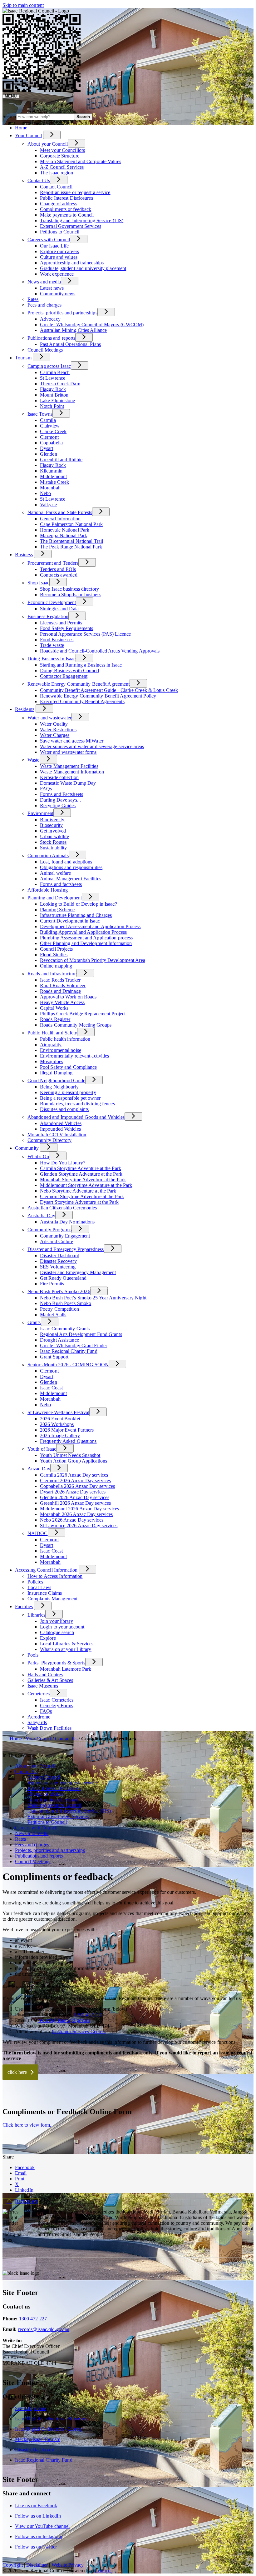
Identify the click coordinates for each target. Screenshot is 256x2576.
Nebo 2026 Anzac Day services (72, 1520)
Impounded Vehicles (60, 1129)
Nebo (45, 493)
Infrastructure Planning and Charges (76, 915)
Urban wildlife (54, 836)
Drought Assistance (59, 1340)
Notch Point (52, 406)
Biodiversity (52, 820)
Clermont (49, 437)
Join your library (57, 1621)
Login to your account (62, 1627)
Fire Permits (52, 1284)
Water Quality (54, 724)
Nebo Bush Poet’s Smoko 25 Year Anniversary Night (93, 1298)
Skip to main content (23, 5)
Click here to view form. (27, 2125)
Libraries (36, 1615)
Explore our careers (59, 251)
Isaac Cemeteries (57, 1700)
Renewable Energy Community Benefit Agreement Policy (98, 696)
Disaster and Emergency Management (78, 1272)
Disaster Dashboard (60, 1255)
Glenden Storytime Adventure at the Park (81, 1174)
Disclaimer (37, 2565)
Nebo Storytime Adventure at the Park (78, 1191)
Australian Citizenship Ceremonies (62, 1208)
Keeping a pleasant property (68, 1092)
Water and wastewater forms (68, 752)
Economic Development (52, 602)
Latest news (52, 288)
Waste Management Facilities (69, 766)
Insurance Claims (45, 1593)
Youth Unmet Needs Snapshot (70, 1455)
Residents (25, 709)
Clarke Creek (53, 431)
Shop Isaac (38, 583)
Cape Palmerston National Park (71, 524)
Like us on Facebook (36, 2506)
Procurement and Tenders (53, 563)
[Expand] (52, 135)
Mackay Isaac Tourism (38, 2439)
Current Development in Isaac (70, 921)
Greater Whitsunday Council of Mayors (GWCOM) (92, 325)
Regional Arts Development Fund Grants (81, 1334)
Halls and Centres (45, 1675)
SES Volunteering (58, 1267)
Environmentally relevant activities (75, 1056)
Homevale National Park (65, 530)
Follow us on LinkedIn (38, 2516)
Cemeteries (39, 1694)
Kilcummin (51, 471)
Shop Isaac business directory (69, 589)
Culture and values (59, 257)
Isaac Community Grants (65, 1329)
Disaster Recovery (58, 1261)
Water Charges (55, 735)
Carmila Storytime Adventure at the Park (81, 1168)
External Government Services (71, 226)
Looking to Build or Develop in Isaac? (79, 904)
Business (24, 555)
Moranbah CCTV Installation (57, 1135)
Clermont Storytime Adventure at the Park (82, 1196)
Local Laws (39, 1587)
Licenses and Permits (61, 623)
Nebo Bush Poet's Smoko (66, 1303)
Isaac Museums (43, 1686)
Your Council (28, 135)
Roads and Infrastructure (52, 974)
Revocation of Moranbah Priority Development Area (93, 960)
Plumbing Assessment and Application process (86, 938)
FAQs (46, 789)
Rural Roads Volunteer (63, 985)
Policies (35, 1582)
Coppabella (51, 443)
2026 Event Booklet (60, 1419)
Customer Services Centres (79, 2031)
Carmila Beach (55, 372)
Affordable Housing (48, 890)
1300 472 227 (88, 2015)
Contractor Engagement (64, 676)
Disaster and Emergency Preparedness (66, 1249)
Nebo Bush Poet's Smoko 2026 (59, 1291)
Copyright (13, 2565)
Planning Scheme (57, 910)
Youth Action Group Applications (74, 1461)
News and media (44, 282)
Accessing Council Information (46, 1570)
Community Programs (49, 1230)
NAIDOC (38, 1533)
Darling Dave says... (60, 800)
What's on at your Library (66, 1649)
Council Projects (57, 949)
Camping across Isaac (49, 366)
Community (27, 1148)
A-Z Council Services (62, 167)
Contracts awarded (59, 575)
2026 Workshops (57, 1424)
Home (16, 1739)
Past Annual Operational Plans (70, 344)
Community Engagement (65, 1236)
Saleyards (37, 1722)
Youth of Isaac (42, 1449)
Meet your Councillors (62, 150)
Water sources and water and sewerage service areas (92, 746)
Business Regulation (48, 616)
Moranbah (50, 488)
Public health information (65, 1039)
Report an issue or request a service (75, 192)
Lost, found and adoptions (66, 862)
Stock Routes (53, 842)
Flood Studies (54, 955)
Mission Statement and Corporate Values (81, 161)
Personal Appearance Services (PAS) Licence (85, 634)
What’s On (38, 1156)
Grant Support (54, 1357)
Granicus (103, 2571)
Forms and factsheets (61, 884)
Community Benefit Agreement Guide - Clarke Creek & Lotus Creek (109, 690)
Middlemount (53, 476)
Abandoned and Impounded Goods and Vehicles (76, 1117)
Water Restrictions (58, 730)
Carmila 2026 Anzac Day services (74, 1475)
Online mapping (56, 966)
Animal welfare (55, 873)
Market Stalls (53, 1315)
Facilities (24, 1606)
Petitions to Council (60, 232)
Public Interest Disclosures (66, 198)
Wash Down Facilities (49, 1728)
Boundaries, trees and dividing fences (77, 1104)
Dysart (47, 448)
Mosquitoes (52, 1061)
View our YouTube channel (42, 2526)
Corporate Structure (60, 156)
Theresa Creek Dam (60, 384)
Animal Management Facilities (71, 879)
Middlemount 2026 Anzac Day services (80, 1509)
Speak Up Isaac (31, 2408)
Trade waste (52, 645)
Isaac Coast (51, 1388)
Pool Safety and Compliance (69, 1067)
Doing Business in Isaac (52, 659)
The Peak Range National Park (71, 547)
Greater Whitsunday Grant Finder (74, 1346)
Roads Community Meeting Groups (76, 1025)
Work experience (57, 274)
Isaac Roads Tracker (60, 980)
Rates (33, 299)
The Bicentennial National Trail (71, 541)
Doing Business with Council (69, 670)
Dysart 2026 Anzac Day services (73, 1492)
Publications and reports (51, 338)
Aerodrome (39, 1717)
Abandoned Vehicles (61, 1123)
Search (9, 116)
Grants (34, 1322)
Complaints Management (52, 1599)
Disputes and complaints (64, 1109)
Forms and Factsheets (62, 794)
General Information (60, 519)
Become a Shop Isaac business (71, 595)
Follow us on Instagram (39, 2536)
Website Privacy (68, 2565)
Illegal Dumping (56, 1073)
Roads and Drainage (60, 991)
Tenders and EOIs (58, 569)
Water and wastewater (49, 718)
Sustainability (53, 848)
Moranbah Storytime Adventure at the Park (83, 1180)
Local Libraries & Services (67, 1644)
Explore (48, 1638)
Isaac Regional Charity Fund (69, 1351)
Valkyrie (48, 505)
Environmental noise (61, 1050)
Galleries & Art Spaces (50, 1680)
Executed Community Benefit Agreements (82, 701)
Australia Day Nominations (67, 1222)
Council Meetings (45, 350)
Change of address (59, 204)
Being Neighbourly (59, 1087)
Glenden (49, 454)
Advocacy (50, 319)
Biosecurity (51, 825)
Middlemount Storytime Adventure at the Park (86, 1185)
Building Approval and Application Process (83, 932)
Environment (40, 813)
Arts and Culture (57, 1241)
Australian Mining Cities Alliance (73, 330)
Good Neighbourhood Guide (56, 1080)
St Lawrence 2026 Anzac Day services (79, 1526)
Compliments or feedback (66, 209)
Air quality (51, 1045)
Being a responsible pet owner (70, 1098)
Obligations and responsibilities (71, 867)
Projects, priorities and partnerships (62, 313)
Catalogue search (57, 1632)
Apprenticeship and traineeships (72, 263)
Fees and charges (45, 305)
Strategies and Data (59, 609)
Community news (58, 294)
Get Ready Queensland (63, 1278)
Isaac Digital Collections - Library (49, 2429)
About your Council (48, 144)
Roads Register (55, 1019)
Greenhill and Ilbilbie (61, 460)
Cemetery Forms (57, 1706)
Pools (33, 1655)
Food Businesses (57, 640)
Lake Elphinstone (58, 400)
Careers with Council (49, 240)
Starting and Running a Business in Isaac (81, 665)
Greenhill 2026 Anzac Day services (75, 1503)
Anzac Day (39, 1469)
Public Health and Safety (52, 1033)
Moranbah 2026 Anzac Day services (76, 1514)
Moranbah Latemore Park (66, 1669)
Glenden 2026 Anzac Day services (75, 1497)
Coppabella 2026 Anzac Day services (77, 1486)
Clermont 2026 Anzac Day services (75, 1481)
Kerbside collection (59, 777)
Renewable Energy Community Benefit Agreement (79, 684)
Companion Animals (48, 855)
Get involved (53, 831)
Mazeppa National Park (64, 535)
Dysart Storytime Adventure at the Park (79, 1202)
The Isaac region (57, 173)
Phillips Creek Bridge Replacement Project (83, 1014)
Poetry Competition (59, 1309)
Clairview (50, 426)
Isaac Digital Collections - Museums (51, 2419)
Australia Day (41, 1215)
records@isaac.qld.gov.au (64, 2020)
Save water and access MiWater (72, 741)
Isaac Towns (40, 414)
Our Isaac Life (54, 246)
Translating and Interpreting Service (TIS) (82, 220)
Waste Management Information (72, 772)
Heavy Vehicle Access (62, 1002)
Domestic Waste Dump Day (68, 783)
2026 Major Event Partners (67, 1430)
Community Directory (49, 1140)
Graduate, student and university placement (83, 268)
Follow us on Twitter (36, 2547)
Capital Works (54, 1008)
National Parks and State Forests (60, 512)
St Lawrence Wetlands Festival (58, 1412)
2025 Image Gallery (60, 1436)
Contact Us (39, 180)
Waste (34, 760)
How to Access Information (55, 1576)
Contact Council (56, 187)
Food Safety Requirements (66, 628)
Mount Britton (54, 395)
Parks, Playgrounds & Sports (56, 1663)
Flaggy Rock (53, 389)
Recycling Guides (58, 805)
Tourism (23, 358)
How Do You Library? (63, 1163)
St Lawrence (53, 378)
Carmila (48, 420)
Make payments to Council (67, 215)
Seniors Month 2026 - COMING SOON (68, 1365)
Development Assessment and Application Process (90, 926)
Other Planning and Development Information (86, 943)
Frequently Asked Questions (68, 1441)
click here (17, 2072)
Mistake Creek (54, 482)
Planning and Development (55, 898)
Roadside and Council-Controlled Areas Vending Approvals (100, 651)
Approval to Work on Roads (68, 997)
